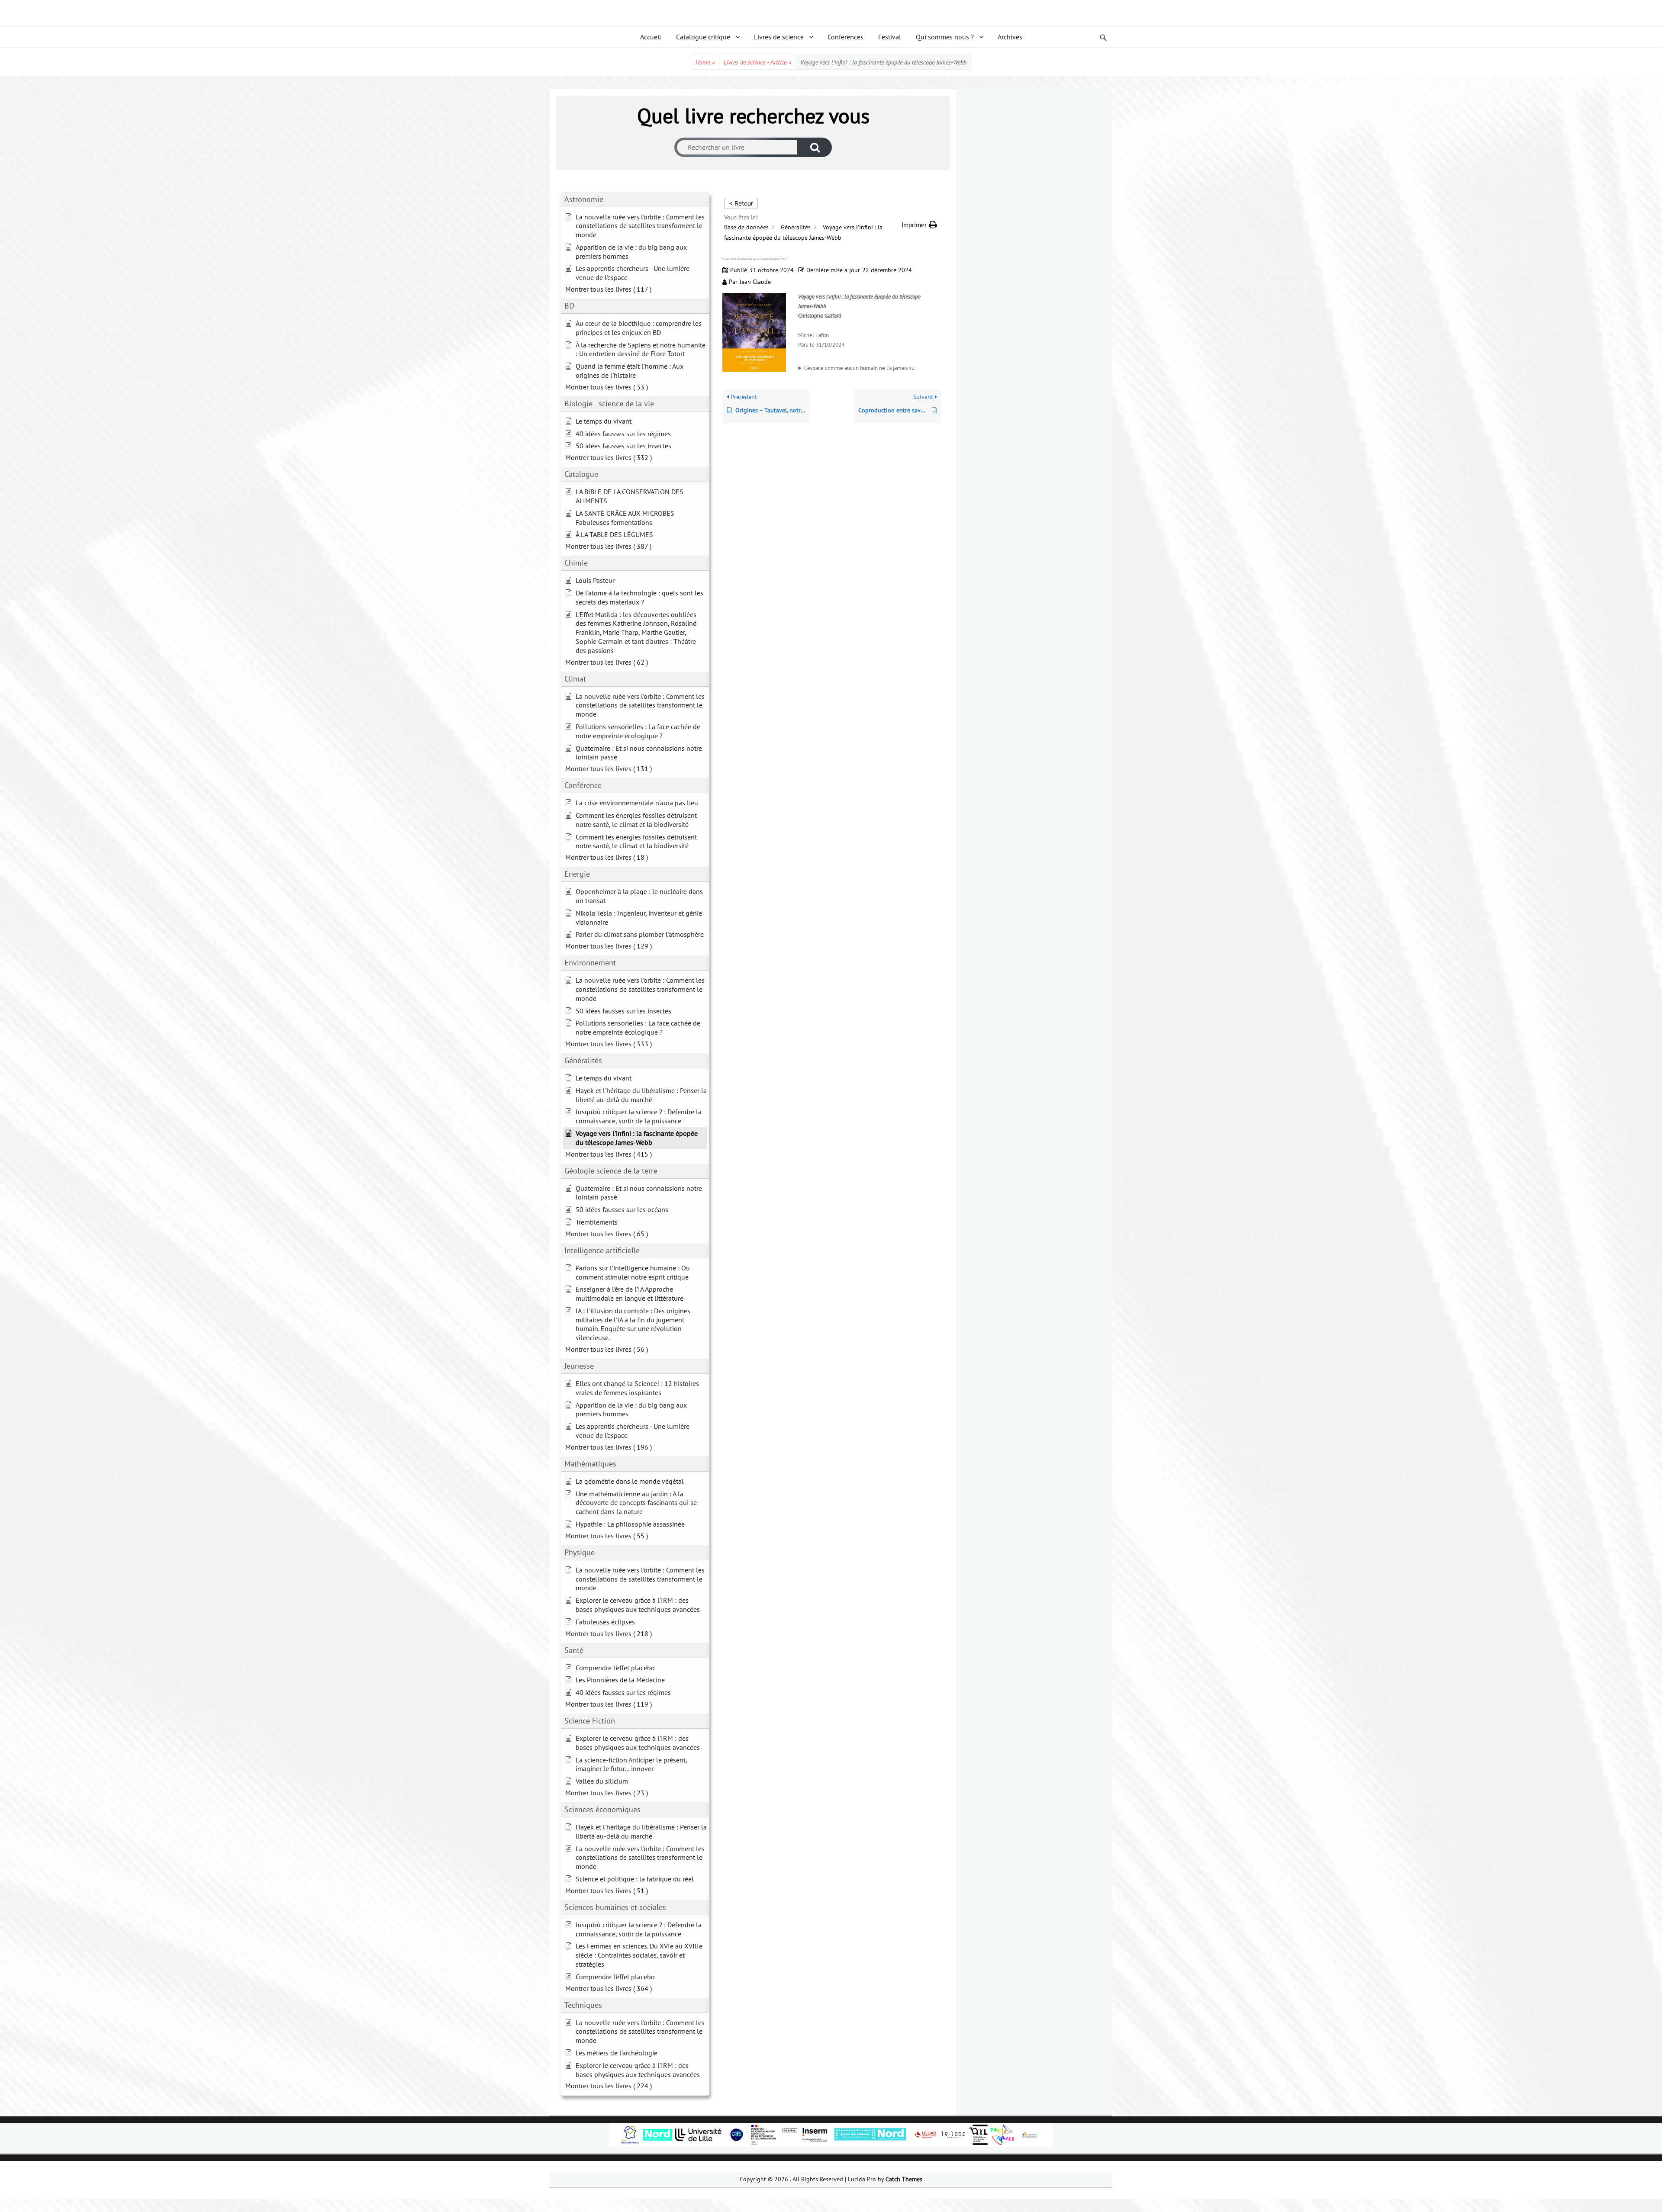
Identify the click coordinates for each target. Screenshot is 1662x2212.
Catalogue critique (703, 37)
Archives (1010, 37)
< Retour (741, 203)
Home (705, 62)
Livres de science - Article (757, 62)
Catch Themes (904, 2179)
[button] (919, 225)
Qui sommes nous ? (945, 37)
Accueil (651, 37)
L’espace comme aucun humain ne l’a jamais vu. (860, 368)
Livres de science (779, 37)
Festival (890, 37)
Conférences (845, 37)
